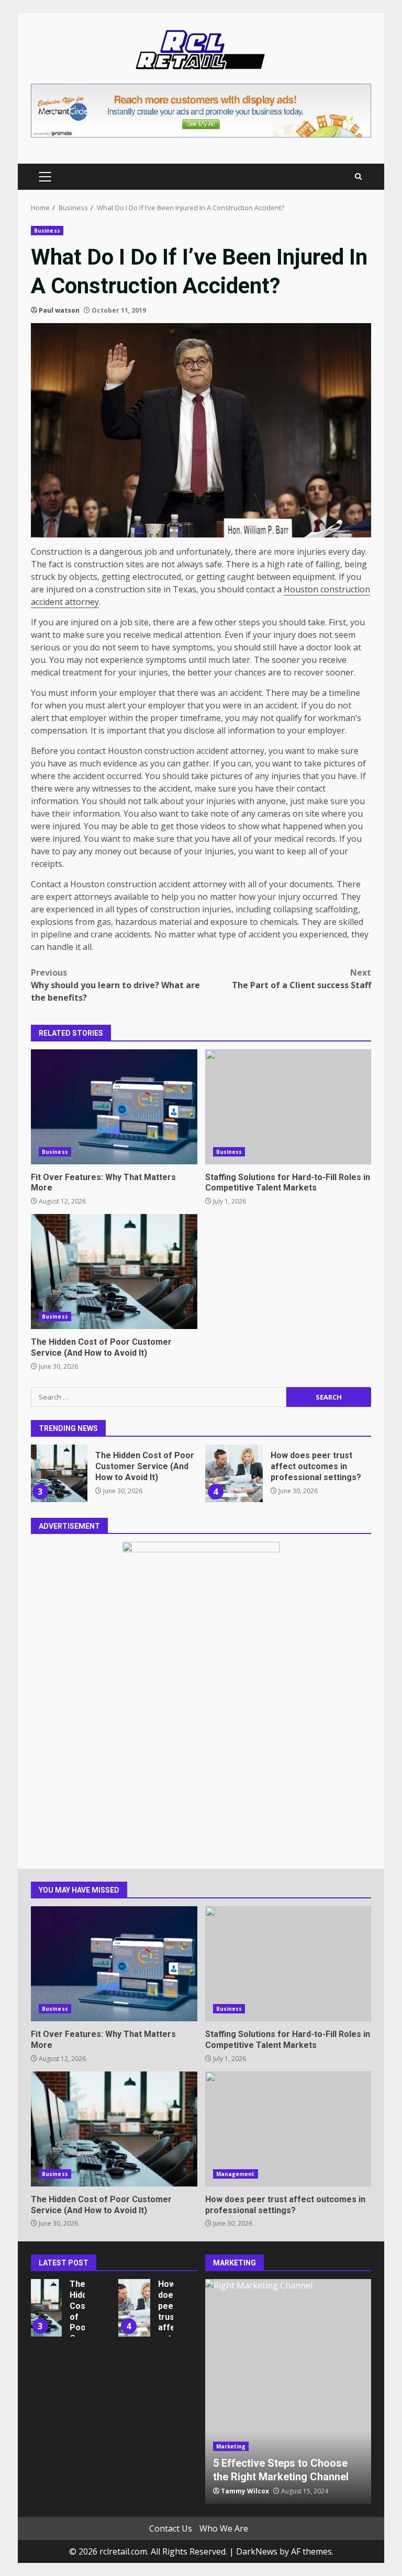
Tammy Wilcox (245, 2491)
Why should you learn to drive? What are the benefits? (115, 985)
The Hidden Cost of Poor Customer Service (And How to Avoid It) (114, 1272)
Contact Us (171, 2528)
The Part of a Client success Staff (301, 979)
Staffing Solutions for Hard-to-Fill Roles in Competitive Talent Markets (288, 1107)
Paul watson (59, 310)
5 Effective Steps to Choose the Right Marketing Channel (288, 2391)
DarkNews (257, 2551)
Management (236, 2174)
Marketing (231, 2446)
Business (47, 231)
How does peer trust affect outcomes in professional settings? (234, 1473)
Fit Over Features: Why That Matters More (114, 1107)
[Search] (358, 176)
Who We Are (224, 2528)
